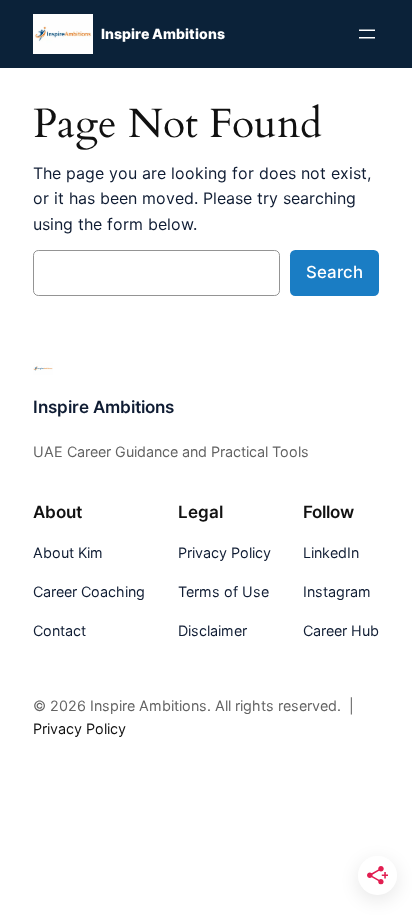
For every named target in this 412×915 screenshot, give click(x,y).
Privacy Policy (79, 728)
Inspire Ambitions (163, 33)
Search (334, 272)
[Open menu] (367, 34)
